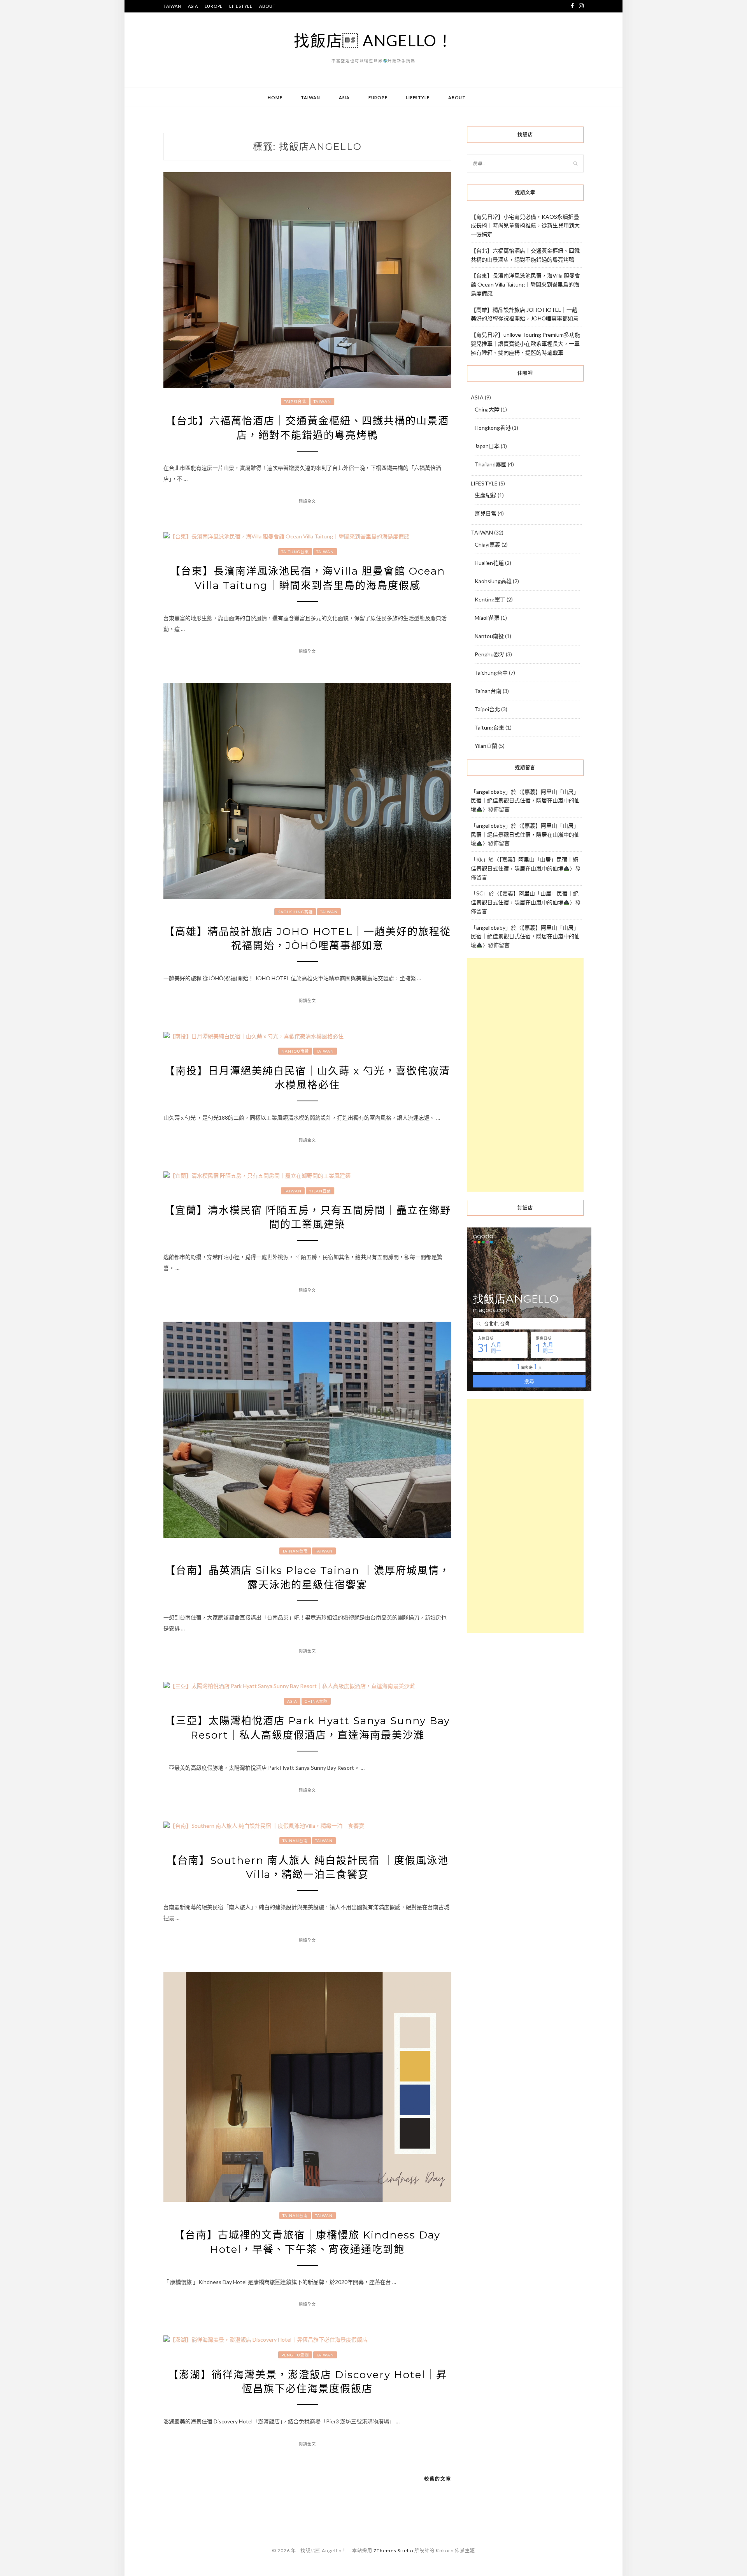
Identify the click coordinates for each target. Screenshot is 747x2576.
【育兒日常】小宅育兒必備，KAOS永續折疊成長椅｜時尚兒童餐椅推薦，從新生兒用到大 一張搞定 (525, 226)
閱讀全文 (307, 501)
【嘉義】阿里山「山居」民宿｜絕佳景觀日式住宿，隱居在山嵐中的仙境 (525, 801)
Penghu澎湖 (295, 2355)
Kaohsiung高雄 (295, 912)
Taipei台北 (295, 401)
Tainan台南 (295, 1551)
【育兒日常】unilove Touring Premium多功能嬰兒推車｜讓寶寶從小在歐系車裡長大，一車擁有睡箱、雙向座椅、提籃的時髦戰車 (525, 344)
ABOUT (267, 6)
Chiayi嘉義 (487, 544)
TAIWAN (172, 6)
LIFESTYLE (241, 6)
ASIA (193, 6)
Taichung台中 (491, 673)
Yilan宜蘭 (320, 1191)
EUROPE (214, 6)
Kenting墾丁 (490, 599)
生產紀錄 (486, 495)
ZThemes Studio (393, 2551)
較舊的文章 (438, 2479)
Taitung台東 (295, 552)
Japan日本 (487, 446)
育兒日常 (486, 513)
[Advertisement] (525, 1075)
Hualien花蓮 (489, 563)
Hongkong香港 (493, 428)
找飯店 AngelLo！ (373, 40)
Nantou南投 (295, 1051)
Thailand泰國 (491, 464)
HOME (275, 98)
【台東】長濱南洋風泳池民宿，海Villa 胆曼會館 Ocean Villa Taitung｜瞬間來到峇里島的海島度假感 (525, 284)
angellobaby (491, 792)
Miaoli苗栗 (487, 618)
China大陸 (316, 1701)
